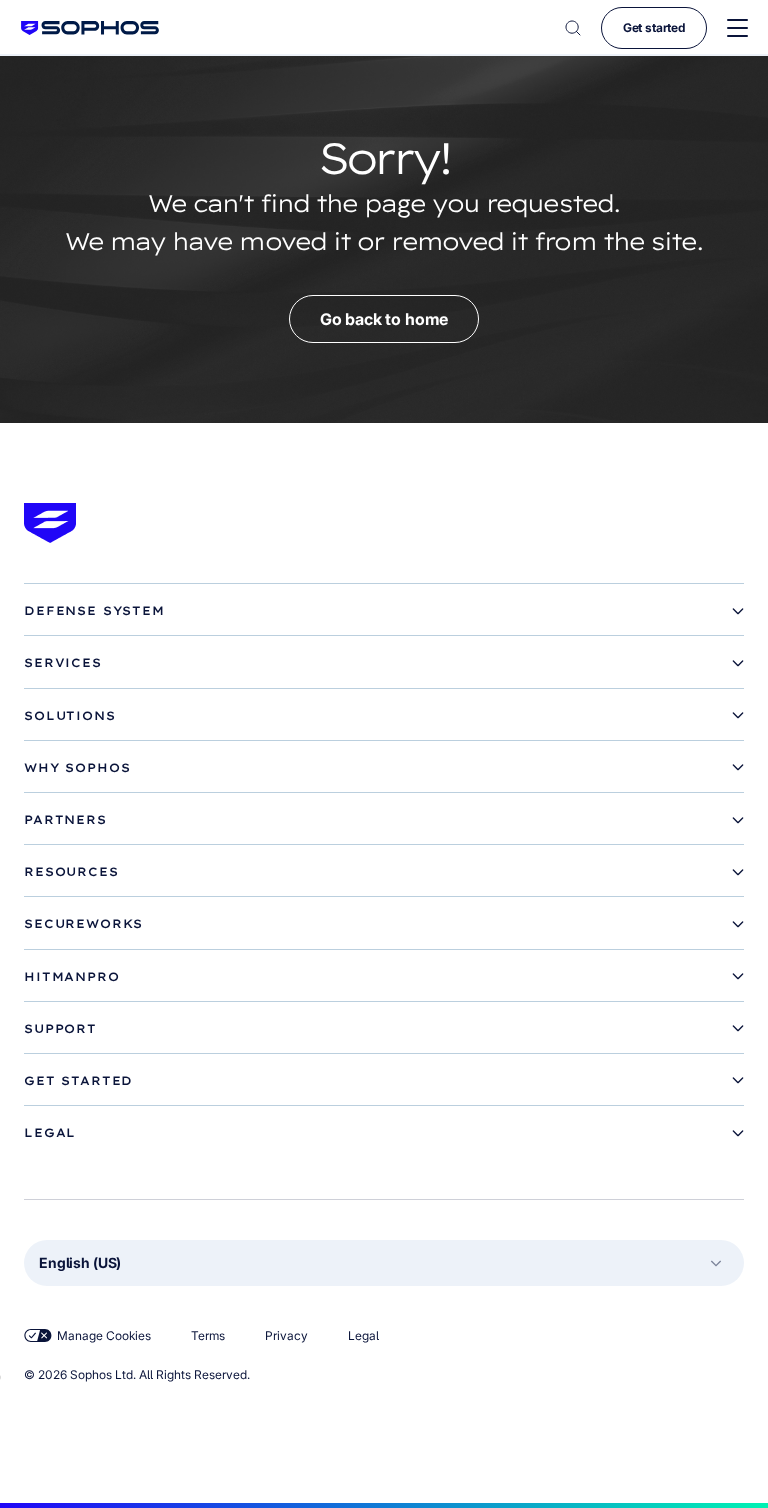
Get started (654, 27)
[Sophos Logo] (90, 27)
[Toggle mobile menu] (737, 28)
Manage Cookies (104, 1335)
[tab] (384, 611)
